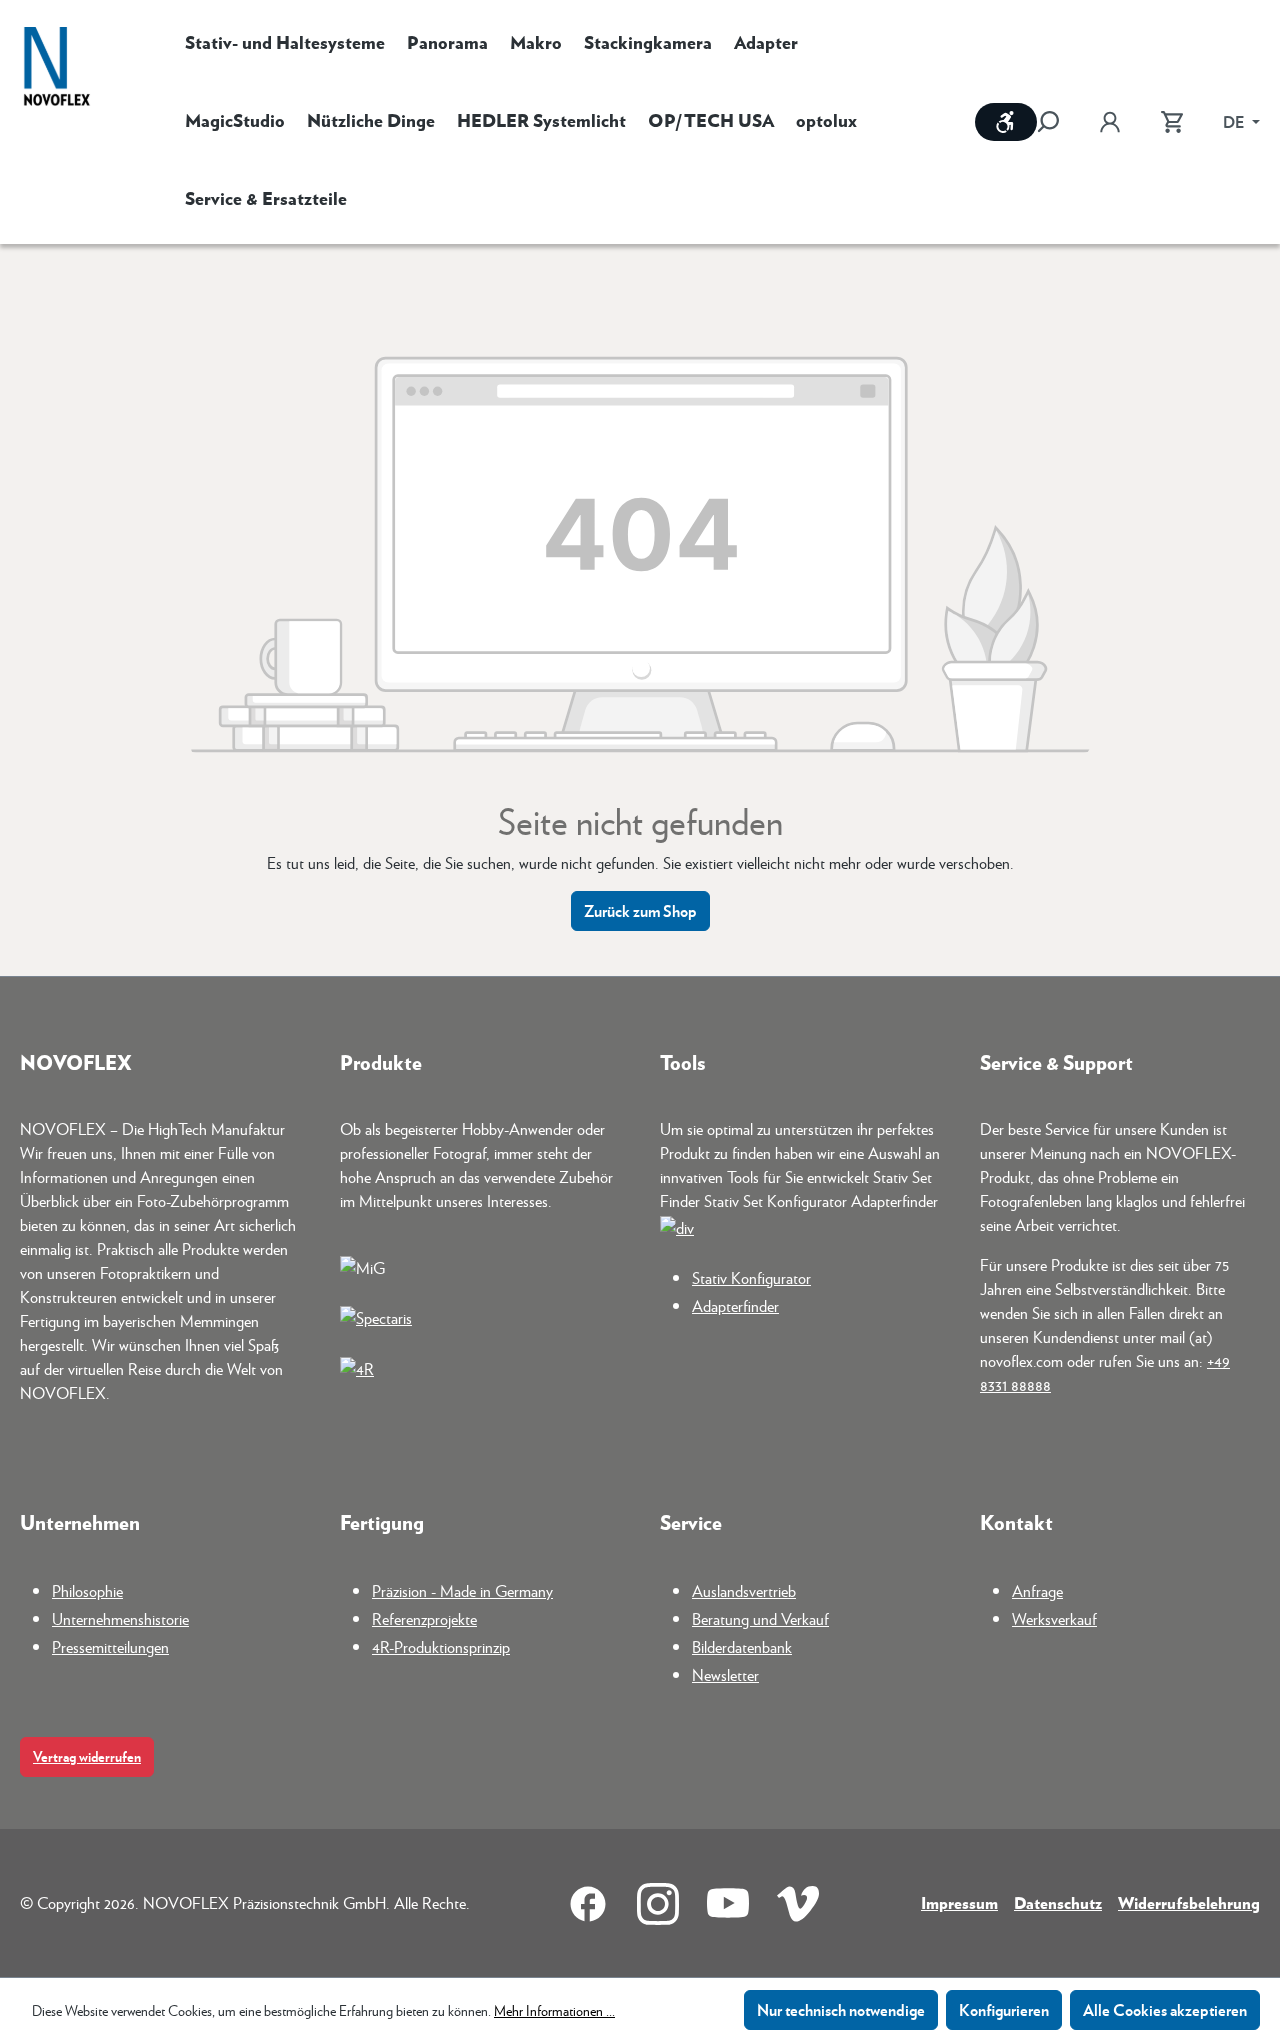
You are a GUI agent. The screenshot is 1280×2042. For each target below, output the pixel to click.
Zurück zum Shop (640, 910)
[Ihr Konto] (1110, 122)
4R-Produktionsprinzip (441, 1646)
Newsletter (725, 1674)
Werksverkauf (1054, 1618)
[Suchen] (1058, 122)
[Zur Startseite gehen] (57, 68)
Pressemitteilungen (110, 1646)
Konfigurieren (1004, 2009)
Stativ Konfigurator (751, 1277)
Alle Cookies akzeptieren (1165, 2009)
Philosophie (87, 1590)
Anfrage (1037, 1590)
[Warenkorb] (1172, 122)
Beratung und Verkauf (760, 1618)
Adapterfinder (735, 1305)
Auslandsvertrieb (744, 1590)
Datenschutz (1058, 1902)
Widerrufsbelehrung (1189, 1902)
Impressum (959, 1902)
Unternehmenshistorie (120, 1618)
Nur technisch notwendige (841, 2009)
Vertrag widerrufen (87, 1756)
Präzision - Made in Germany (462, 1590)
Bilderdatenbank (742, 1646)
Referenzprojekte (424, 1618)
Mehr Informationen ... (554, 2010)
